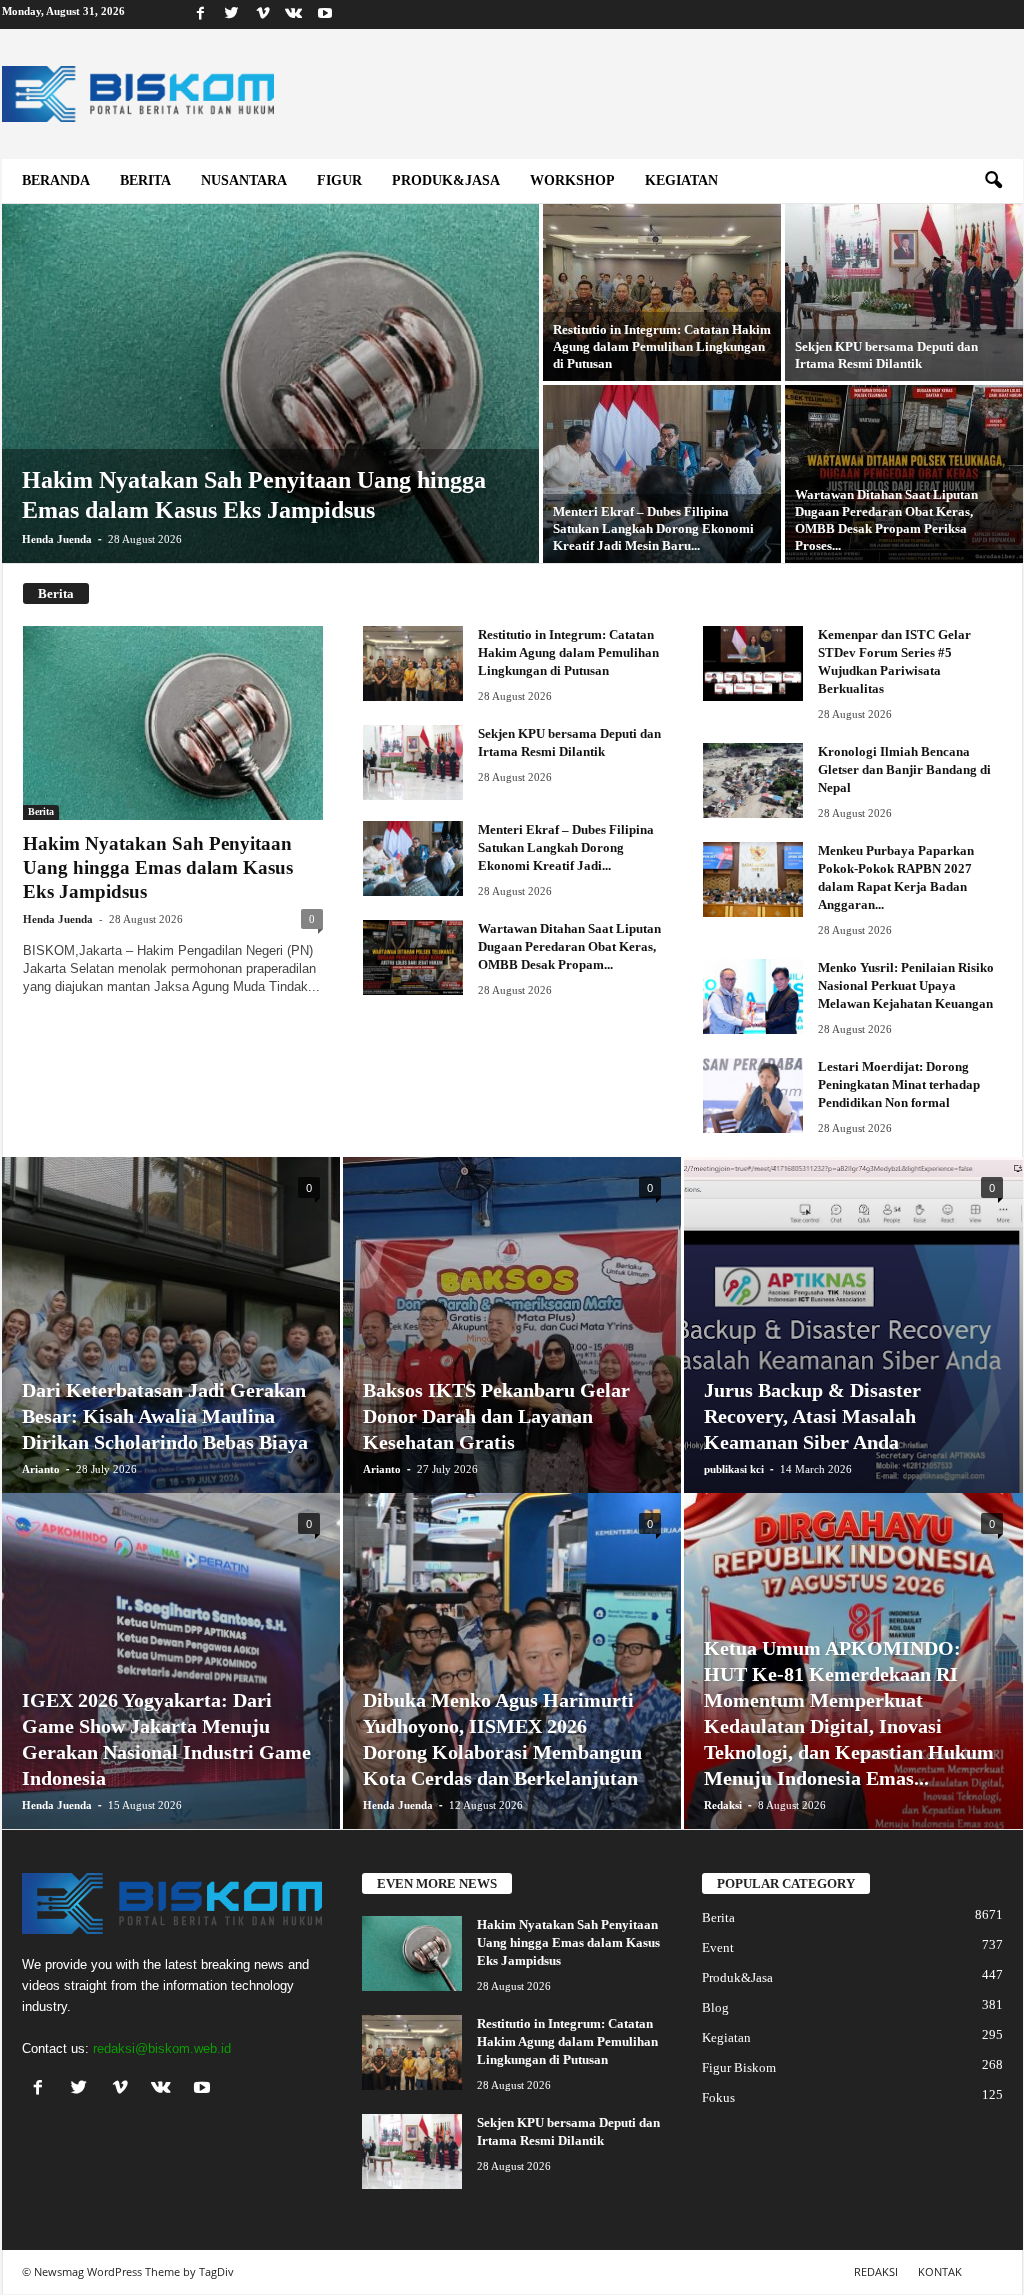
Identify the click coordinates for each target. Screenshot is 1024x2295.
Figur (339, 180)
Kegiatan (681, 180)
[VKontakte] (294, 14)
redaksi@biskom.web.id (162, 2048)
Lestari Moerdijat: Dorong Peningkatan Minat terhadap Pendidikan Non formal (899, 1084)
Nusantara (244, 180)
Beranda (56, 180)
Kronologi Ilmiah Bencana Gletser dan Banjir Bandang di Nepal (904, 769)
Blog (715, 2007)
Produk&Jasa (446, 180)
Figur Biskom (739, 2067)
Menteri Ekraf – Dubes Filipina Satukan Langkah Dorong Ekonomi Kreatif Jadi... (566, 847)
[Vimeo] (263, 14)
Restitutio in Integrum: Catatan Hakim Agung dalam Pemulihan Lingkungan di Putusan (568, 652)
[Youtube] (325, 14)
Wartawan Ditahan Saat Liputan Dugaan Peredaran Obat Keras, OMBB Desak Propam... (569, 946)
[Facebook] (201, 14)
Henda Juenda (57, 539)
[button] (993, 181)
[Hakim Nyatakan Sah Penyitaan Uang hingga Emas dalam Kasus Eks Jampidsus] (270, 403)
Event (718, 1947)
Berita (145, 180)
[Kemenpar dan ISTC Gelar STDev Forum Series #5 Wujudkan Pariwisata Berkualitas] (753, 663)
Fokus (718, 2097)
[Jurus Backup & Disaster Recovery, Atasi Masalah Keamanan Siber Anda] (853, 1336)
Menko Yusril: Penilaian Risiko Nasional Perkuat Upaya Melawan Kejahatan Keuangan (906, 985)
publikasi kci (734, 1469)
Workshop (572, 180)
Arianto (41, 1469)
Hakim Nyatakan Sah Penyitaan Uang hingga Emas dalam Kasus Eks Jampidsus (158, 867)
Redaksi (723, 1805)
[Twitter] (232, 14)
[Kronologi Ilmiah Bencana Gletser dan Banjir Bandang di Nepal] (753, 780)
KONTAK (940, 2271)
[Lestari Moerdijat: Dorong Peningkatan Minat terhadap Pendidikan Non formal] (753, 1095)
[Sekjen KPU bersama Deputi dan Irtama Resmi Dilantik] (904, 292)
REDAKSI (876, 2271)
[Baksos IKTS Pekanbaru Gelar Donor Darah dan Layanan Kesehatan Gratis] (512, 1355)
